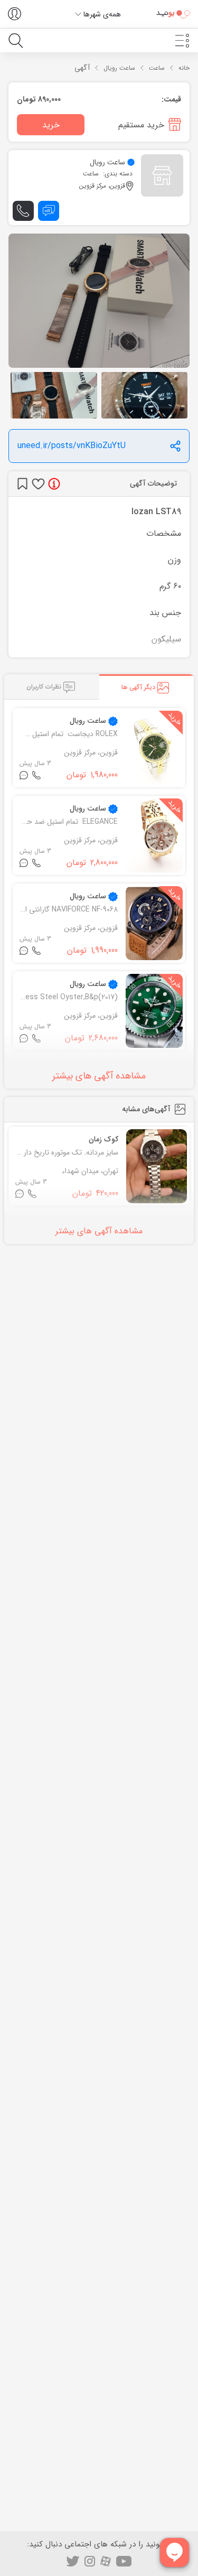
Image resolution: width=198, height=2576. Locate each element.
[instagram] (90, 2561)
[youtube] (124, 2561)
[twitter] (73, 2561)
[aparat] (106, 2561)
